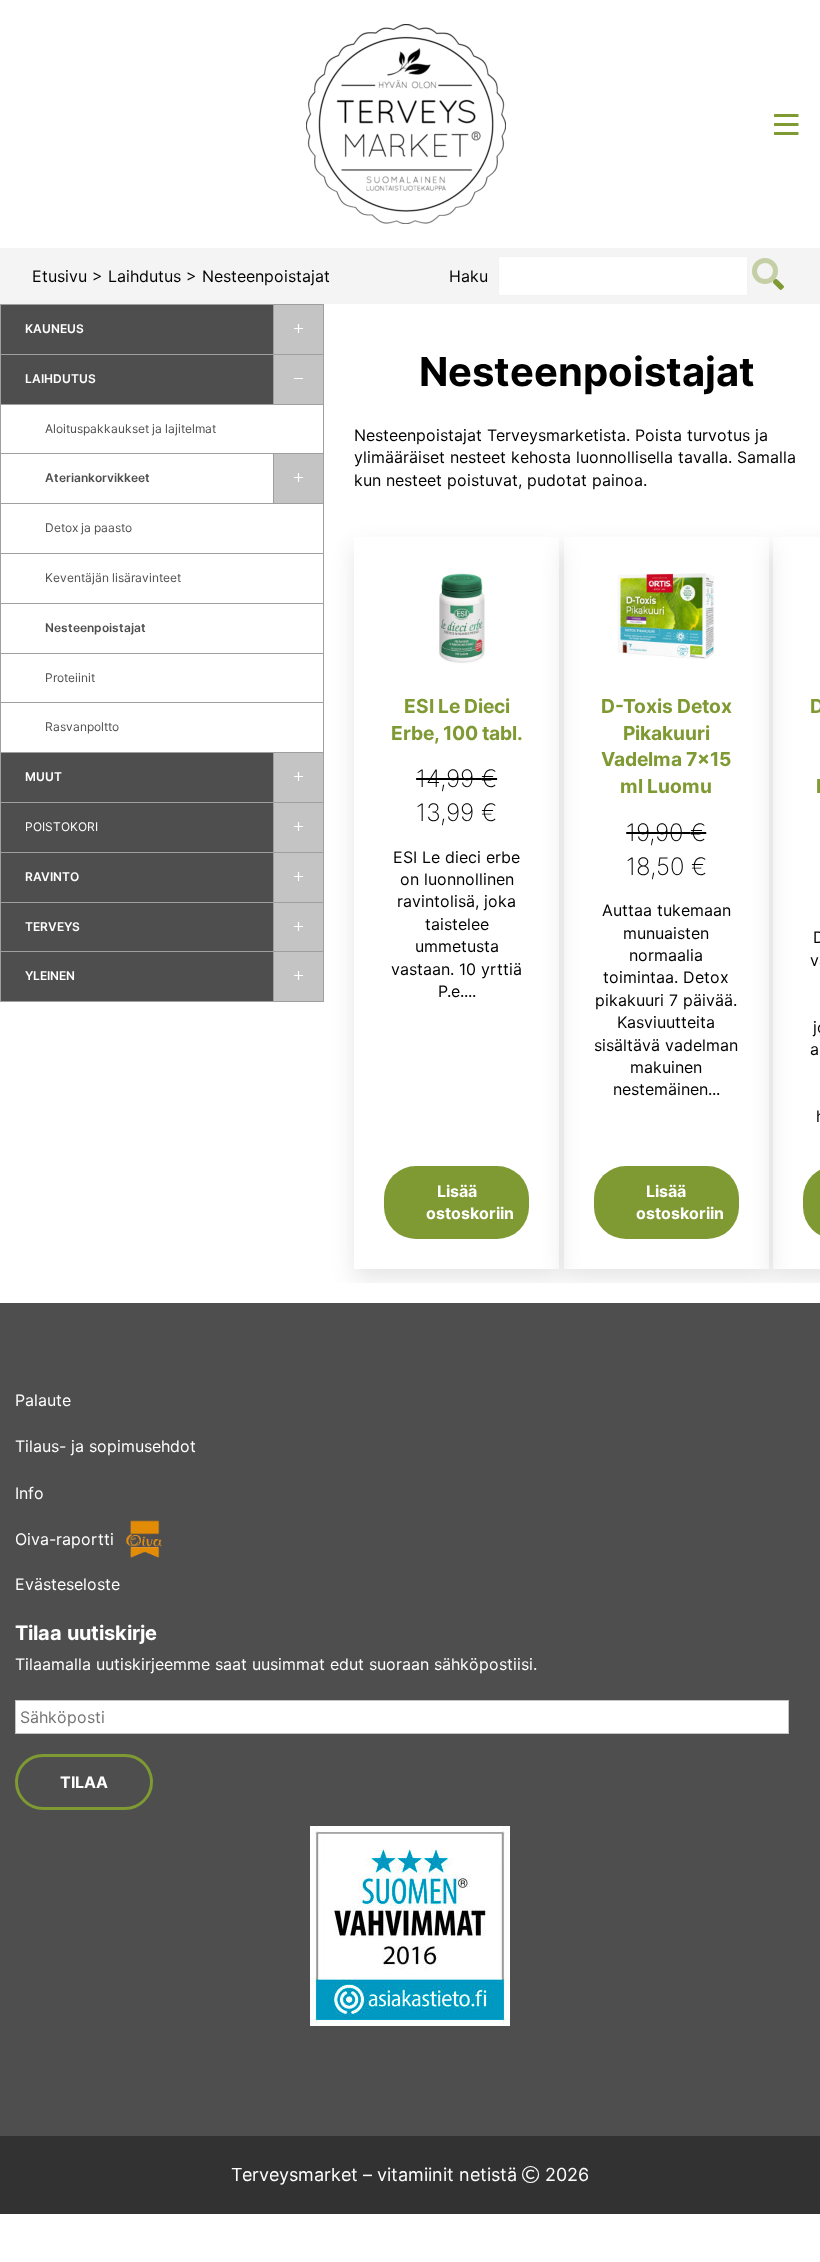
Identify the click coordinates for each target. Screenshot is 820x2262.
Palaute (43, 1400)
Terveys (52, 926)
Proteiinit (70, 677)
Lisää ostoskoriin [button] (470, 1202)
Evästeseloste (67, 1584)
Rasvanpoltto (82, 726)
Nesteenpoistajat (95, 627)
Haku (468, 276)
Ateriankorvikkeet (97, 477)
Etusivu (59, 276)
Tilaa (84, 1782)
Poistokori (61, 826)
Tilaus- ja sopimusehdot (105, 1446)
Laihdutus (144, 276)
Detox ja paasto (88, 527)
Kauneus (54, 328)
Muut (43, 776)
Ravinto (52, 876)
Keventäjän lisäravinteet (113, 577)
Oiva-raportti (64, 1539)
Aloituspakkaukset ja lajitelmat (130, 428)
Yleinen (50, 975)
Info (29, 1493)
